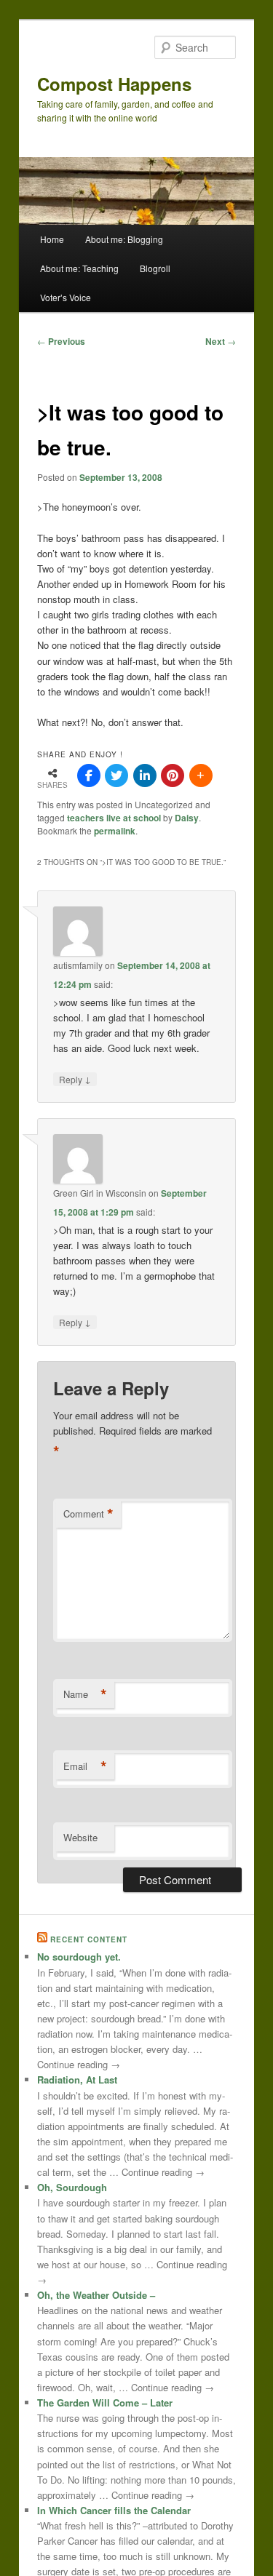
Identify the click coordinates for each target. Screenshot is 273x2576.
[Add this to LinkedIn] (145, 775)
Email (85, 1766)
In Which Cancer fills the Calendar (114, 2510)
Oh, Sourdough (72, 2187)
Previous (61, 341)
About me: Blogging (124, 239)
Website (80, 1837)
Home (52, 239)
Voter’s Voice (66, 297)
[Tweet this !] (116, 775)
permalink (115, 831)
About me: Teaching (79, 268)
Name (85, 1694)
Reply (75, 1079)
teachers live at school (114, 818)
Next (221, 341)
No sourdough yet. (79, 1957)
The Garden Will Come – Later (105, 2402)
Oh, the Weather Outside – (96, 2295)
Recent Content (89, 1939)
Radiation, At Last (77, 2079)
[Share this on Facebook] (89, 775)
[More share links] (201, 775)
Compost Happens (114, 84)
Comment (88, 1514)
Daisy (187, 818)
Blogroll (155, 268)
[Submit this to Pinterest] (173, 775)
